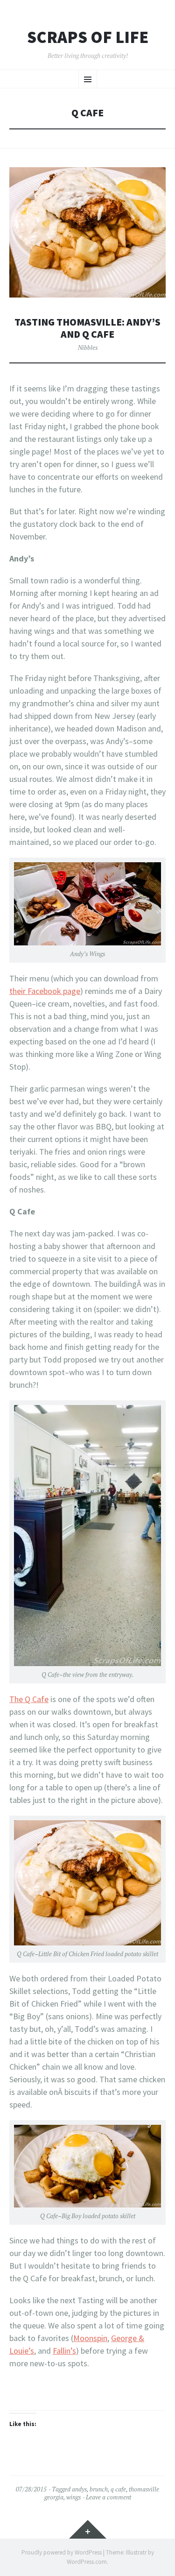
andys (79, 2489)
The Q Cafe (29, 1699)
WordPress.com (87, 2562)
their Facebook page (45, 991)
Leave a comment (108, 2497)
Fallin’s (64, 2351)
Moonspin (90, 2338)
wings (73, 2497)
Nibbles (88, 348)
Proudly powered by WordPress (62, 2552)
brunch (99, 2489)
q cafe (118, 2489)
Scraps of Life (88, 37)
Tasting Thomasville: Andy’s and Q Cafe (87, 328)
